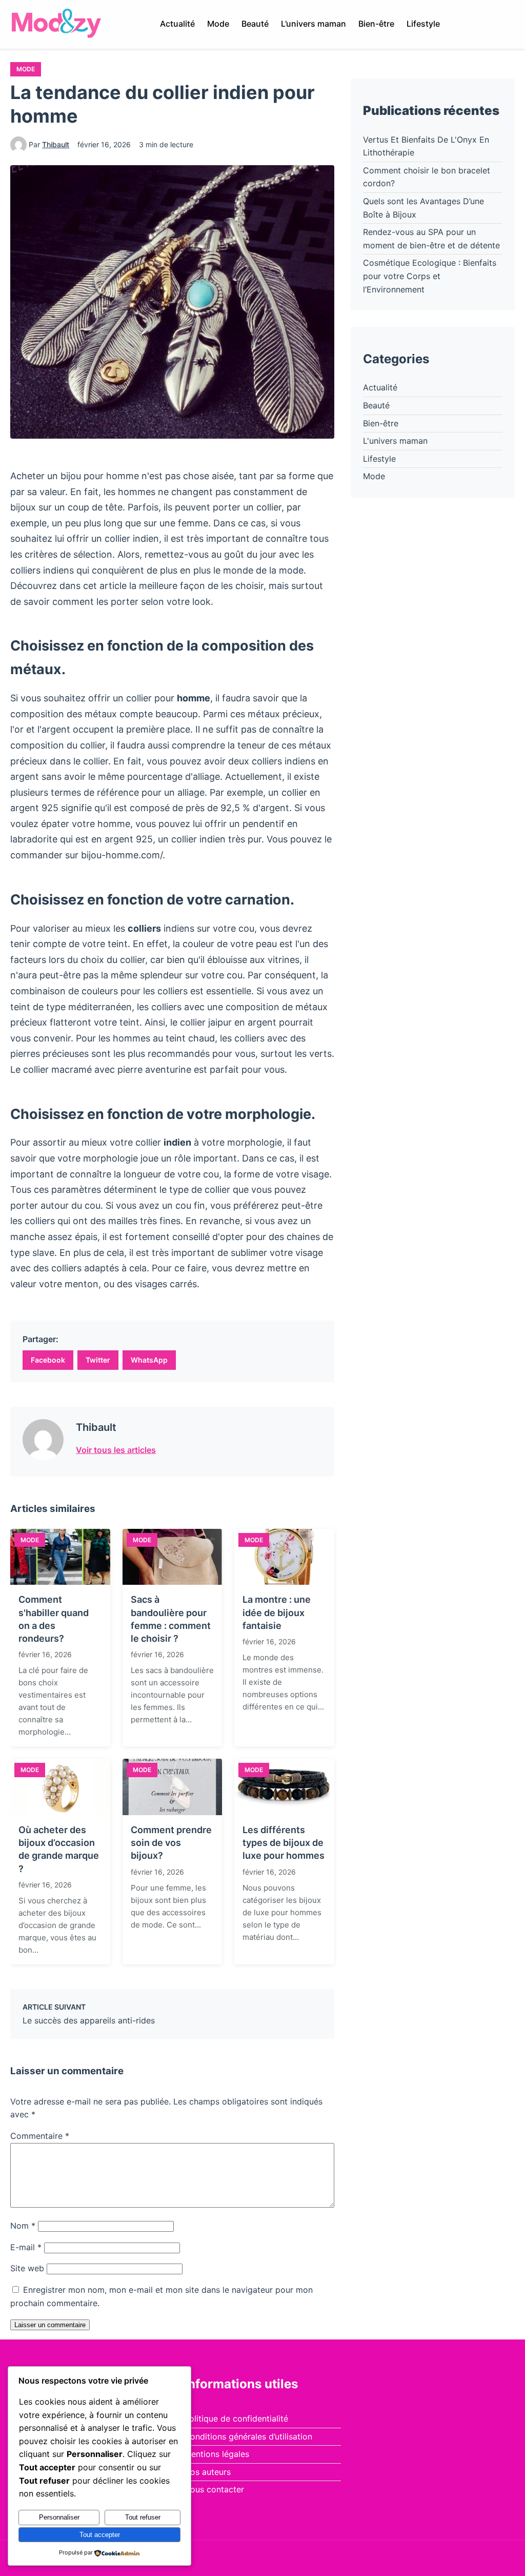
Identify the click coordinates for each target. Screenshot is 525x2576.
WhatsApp (149, 1360)
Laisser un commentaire (50, 2325)
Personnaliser (59, 2517)
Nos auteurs (207, 2472)
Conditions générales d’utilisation (248, 2436)
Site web (27, 2268)
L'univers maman (395, 441)
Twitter (98, 1360)
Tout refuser (143, 2517)
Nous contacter (214, 2489)
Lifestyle (423, 24)
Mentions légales (217, 2454)
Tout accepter (100, 2535)
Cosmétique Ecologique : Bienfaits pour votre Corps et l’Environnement (430, 276)
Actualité (177, 24)
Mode (218, 24)
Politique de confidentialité (236, 2418)
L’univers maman (314, 24)
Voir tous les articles (116, 1450)
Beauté (255, 24)
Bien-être (376, 24)
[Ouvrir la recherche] (506, 24)
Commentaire (40, 2136)
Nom (23, 2226)
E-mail (26, 2247)
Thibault (56, 144)
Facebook (48, 1360)
